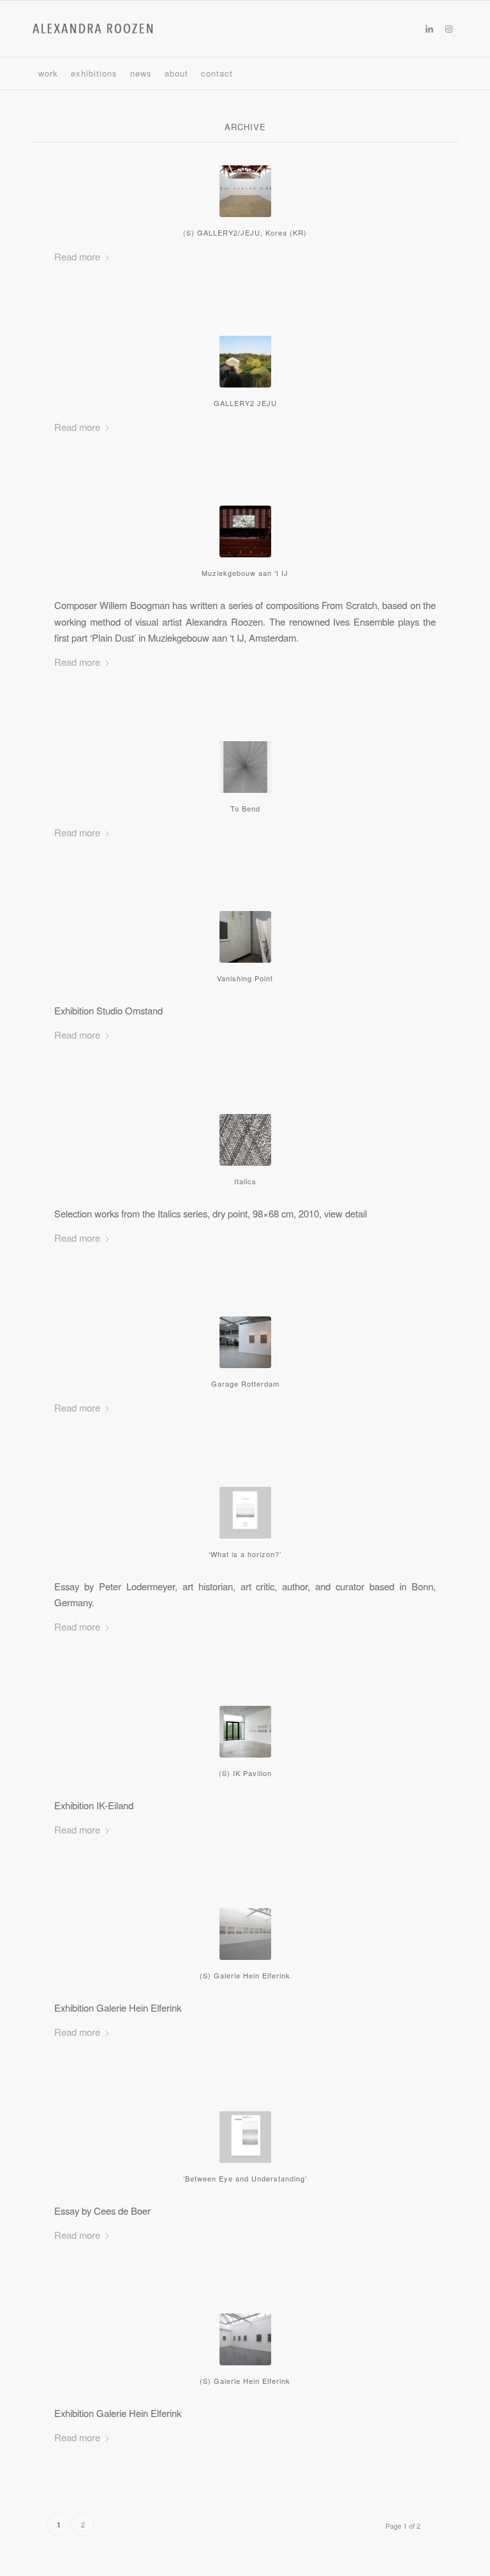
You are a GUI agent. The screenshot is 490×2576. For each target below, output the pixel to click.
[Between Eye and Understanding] (245, 2137)
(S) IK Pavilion (245, 1773)
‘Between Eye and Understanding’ (245, 2178)
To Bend (245, 808)
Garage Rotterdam (245, 1383)
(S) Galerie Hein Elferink (245, 1975)
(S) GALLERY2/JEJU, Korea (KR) (245, 232)
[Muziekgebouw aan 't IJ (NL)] (245, 531)
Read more (77, 256)
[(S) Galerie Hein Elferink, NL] (245, 1934)
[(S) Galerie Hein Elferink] (245, 2339)
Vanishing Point (245, 978)
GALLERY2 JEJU (245, 403)
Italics (245, 1181)
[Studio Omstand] (245, 937)
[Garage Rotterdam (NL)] (245, 1342)
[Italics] (245, 1140)
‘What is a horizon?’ (245, 1554)
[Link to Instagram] (449, 29)
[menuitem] (48, 73)
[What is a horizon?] (245, 1513)
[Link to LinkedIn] (429, 29)
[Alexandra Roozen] (93, 29)
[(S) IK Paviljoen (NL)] (245, 1732)
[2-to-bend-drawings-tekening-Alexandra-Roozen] (245, 767)
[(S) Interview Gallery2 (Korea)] (245, 362)
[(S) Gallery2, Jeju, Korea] (245, 191)
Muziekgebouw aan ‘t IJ (245, 573)
